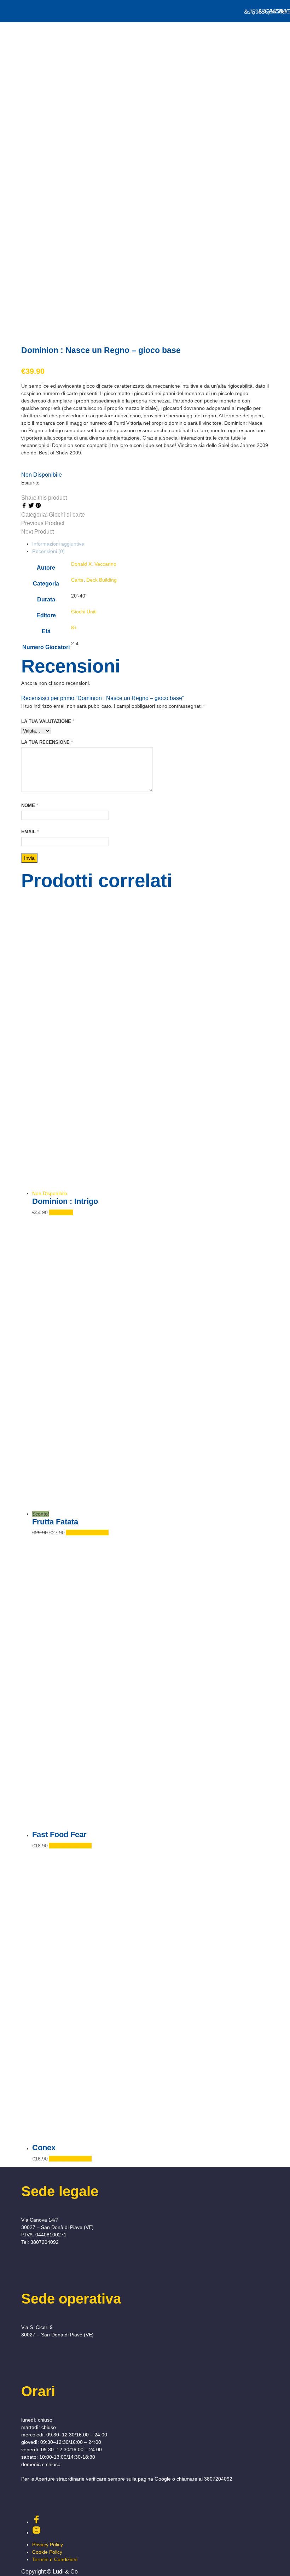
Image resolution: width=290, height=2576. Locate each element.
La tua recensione (47, 742)
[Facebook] (25, 506)
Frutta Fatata (55, 1522)
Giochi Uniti (84, 612)
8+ (74, 628)
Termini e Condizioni (55, 2559)
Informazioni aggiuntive (58, 544)
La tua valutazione (48, 721)
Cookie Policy (47, 2552)
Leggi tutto (61, 1212)
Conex (44, 2148)
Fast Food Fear (59, 1834)
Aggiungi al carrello (87, 1533)
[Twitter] (32, 506)
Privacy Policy (48, 2545)
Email (30, 832)
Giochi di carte (67, 515)
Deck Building (101, 580)
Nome (30, 805)
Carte (77, 580)
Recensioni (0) (48, 551)
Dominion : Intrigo (65, 1201)
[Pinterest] (38, 506)
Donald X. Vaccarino (94, 564)
